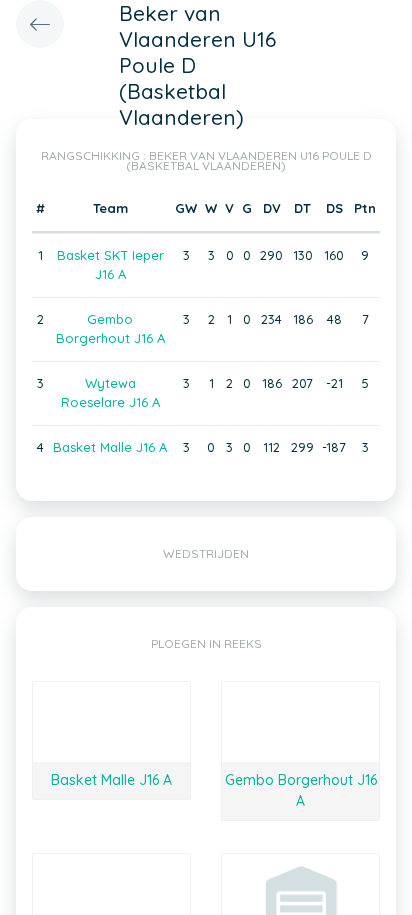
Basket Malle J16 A (110, 447)
